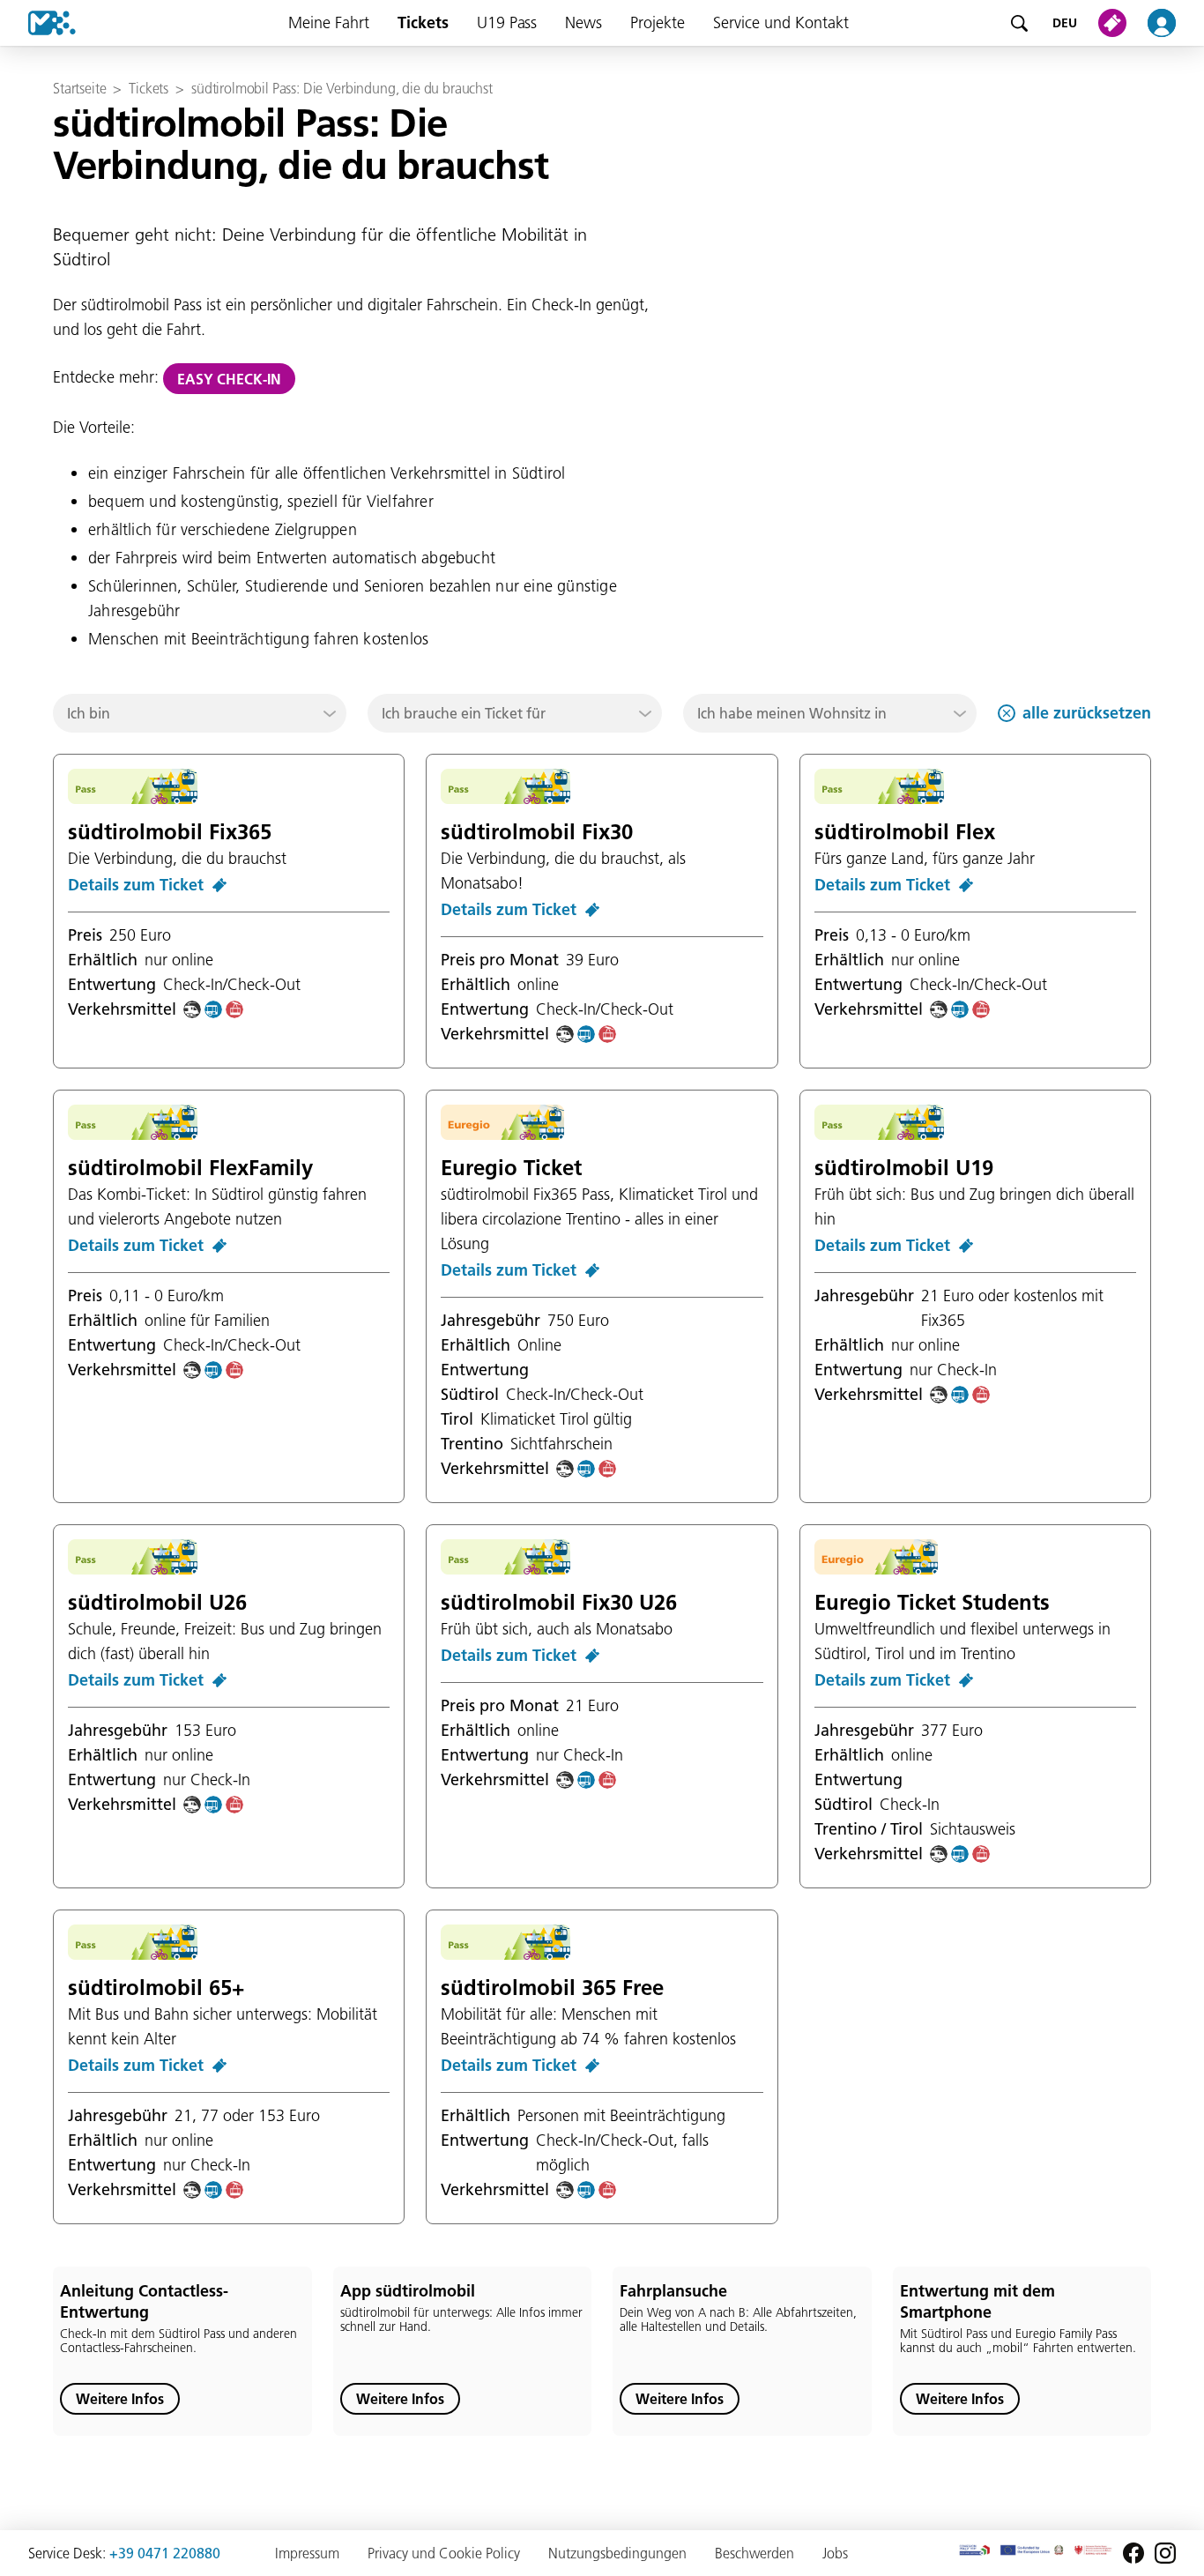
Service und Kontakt (781, 22)
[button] (200, 713)
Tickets (423, 22)
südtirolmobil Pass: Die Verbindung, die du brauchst (342, 88)
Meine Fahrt (329, 22)
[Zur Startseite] (38, 23)
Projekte (658, 22)
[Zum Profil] (1172, 23)
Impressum (307, 2553)
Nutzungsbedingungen (617, 2553)
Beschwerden (754, 2553)
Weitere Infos (120, 2399)
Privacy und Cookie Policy (444, 2553)
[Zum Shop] (1116, 23)
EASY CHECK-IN (229, 379)
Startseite (79, 88)
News (583, 22)
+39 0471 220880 (165, 2553)
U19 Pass (507, 22)
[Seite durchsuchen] (1019, 23)
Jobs (835, 2553)
